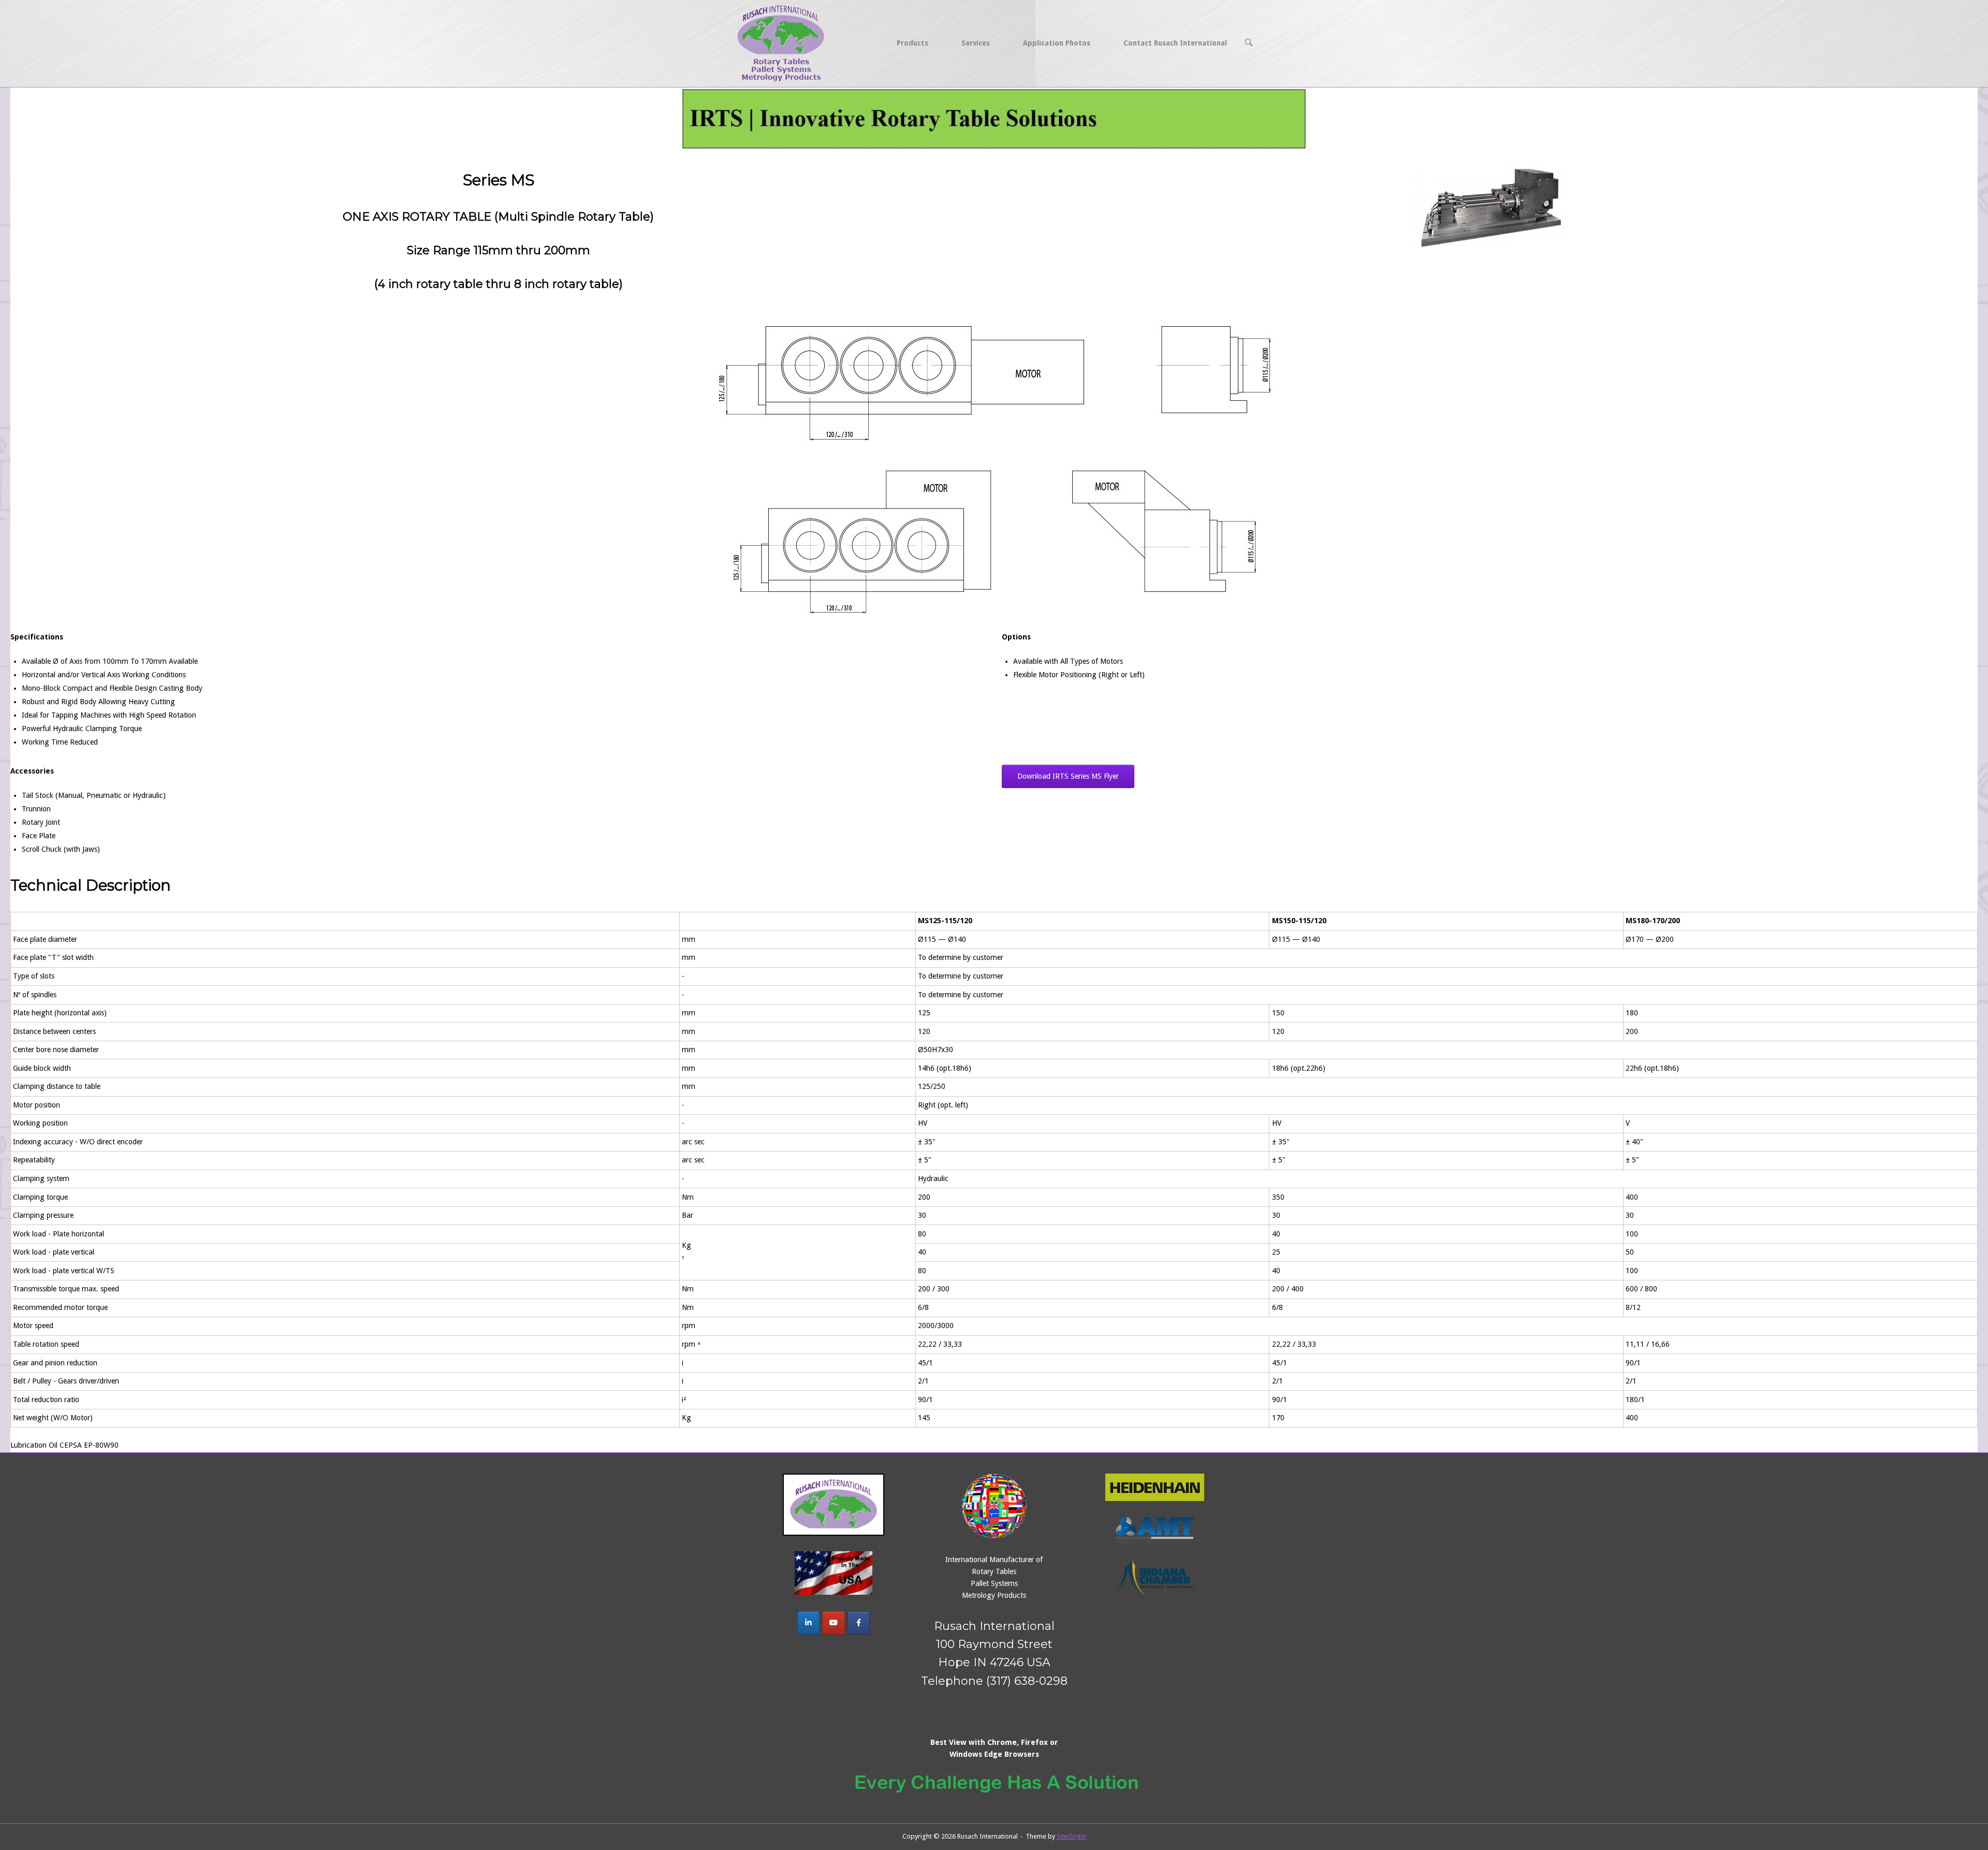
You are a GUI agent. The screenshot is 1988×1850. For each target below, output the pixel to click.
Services (976, 43)
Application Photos (1057, 43)
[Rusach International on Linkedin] (808, 1623)
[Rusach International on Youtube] (833, 1623)
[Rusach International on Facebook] (859, 1623)
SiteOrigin (1071, 1836)
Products (912, 43)
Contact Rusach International (1175, 43)
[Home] (782, 42)
